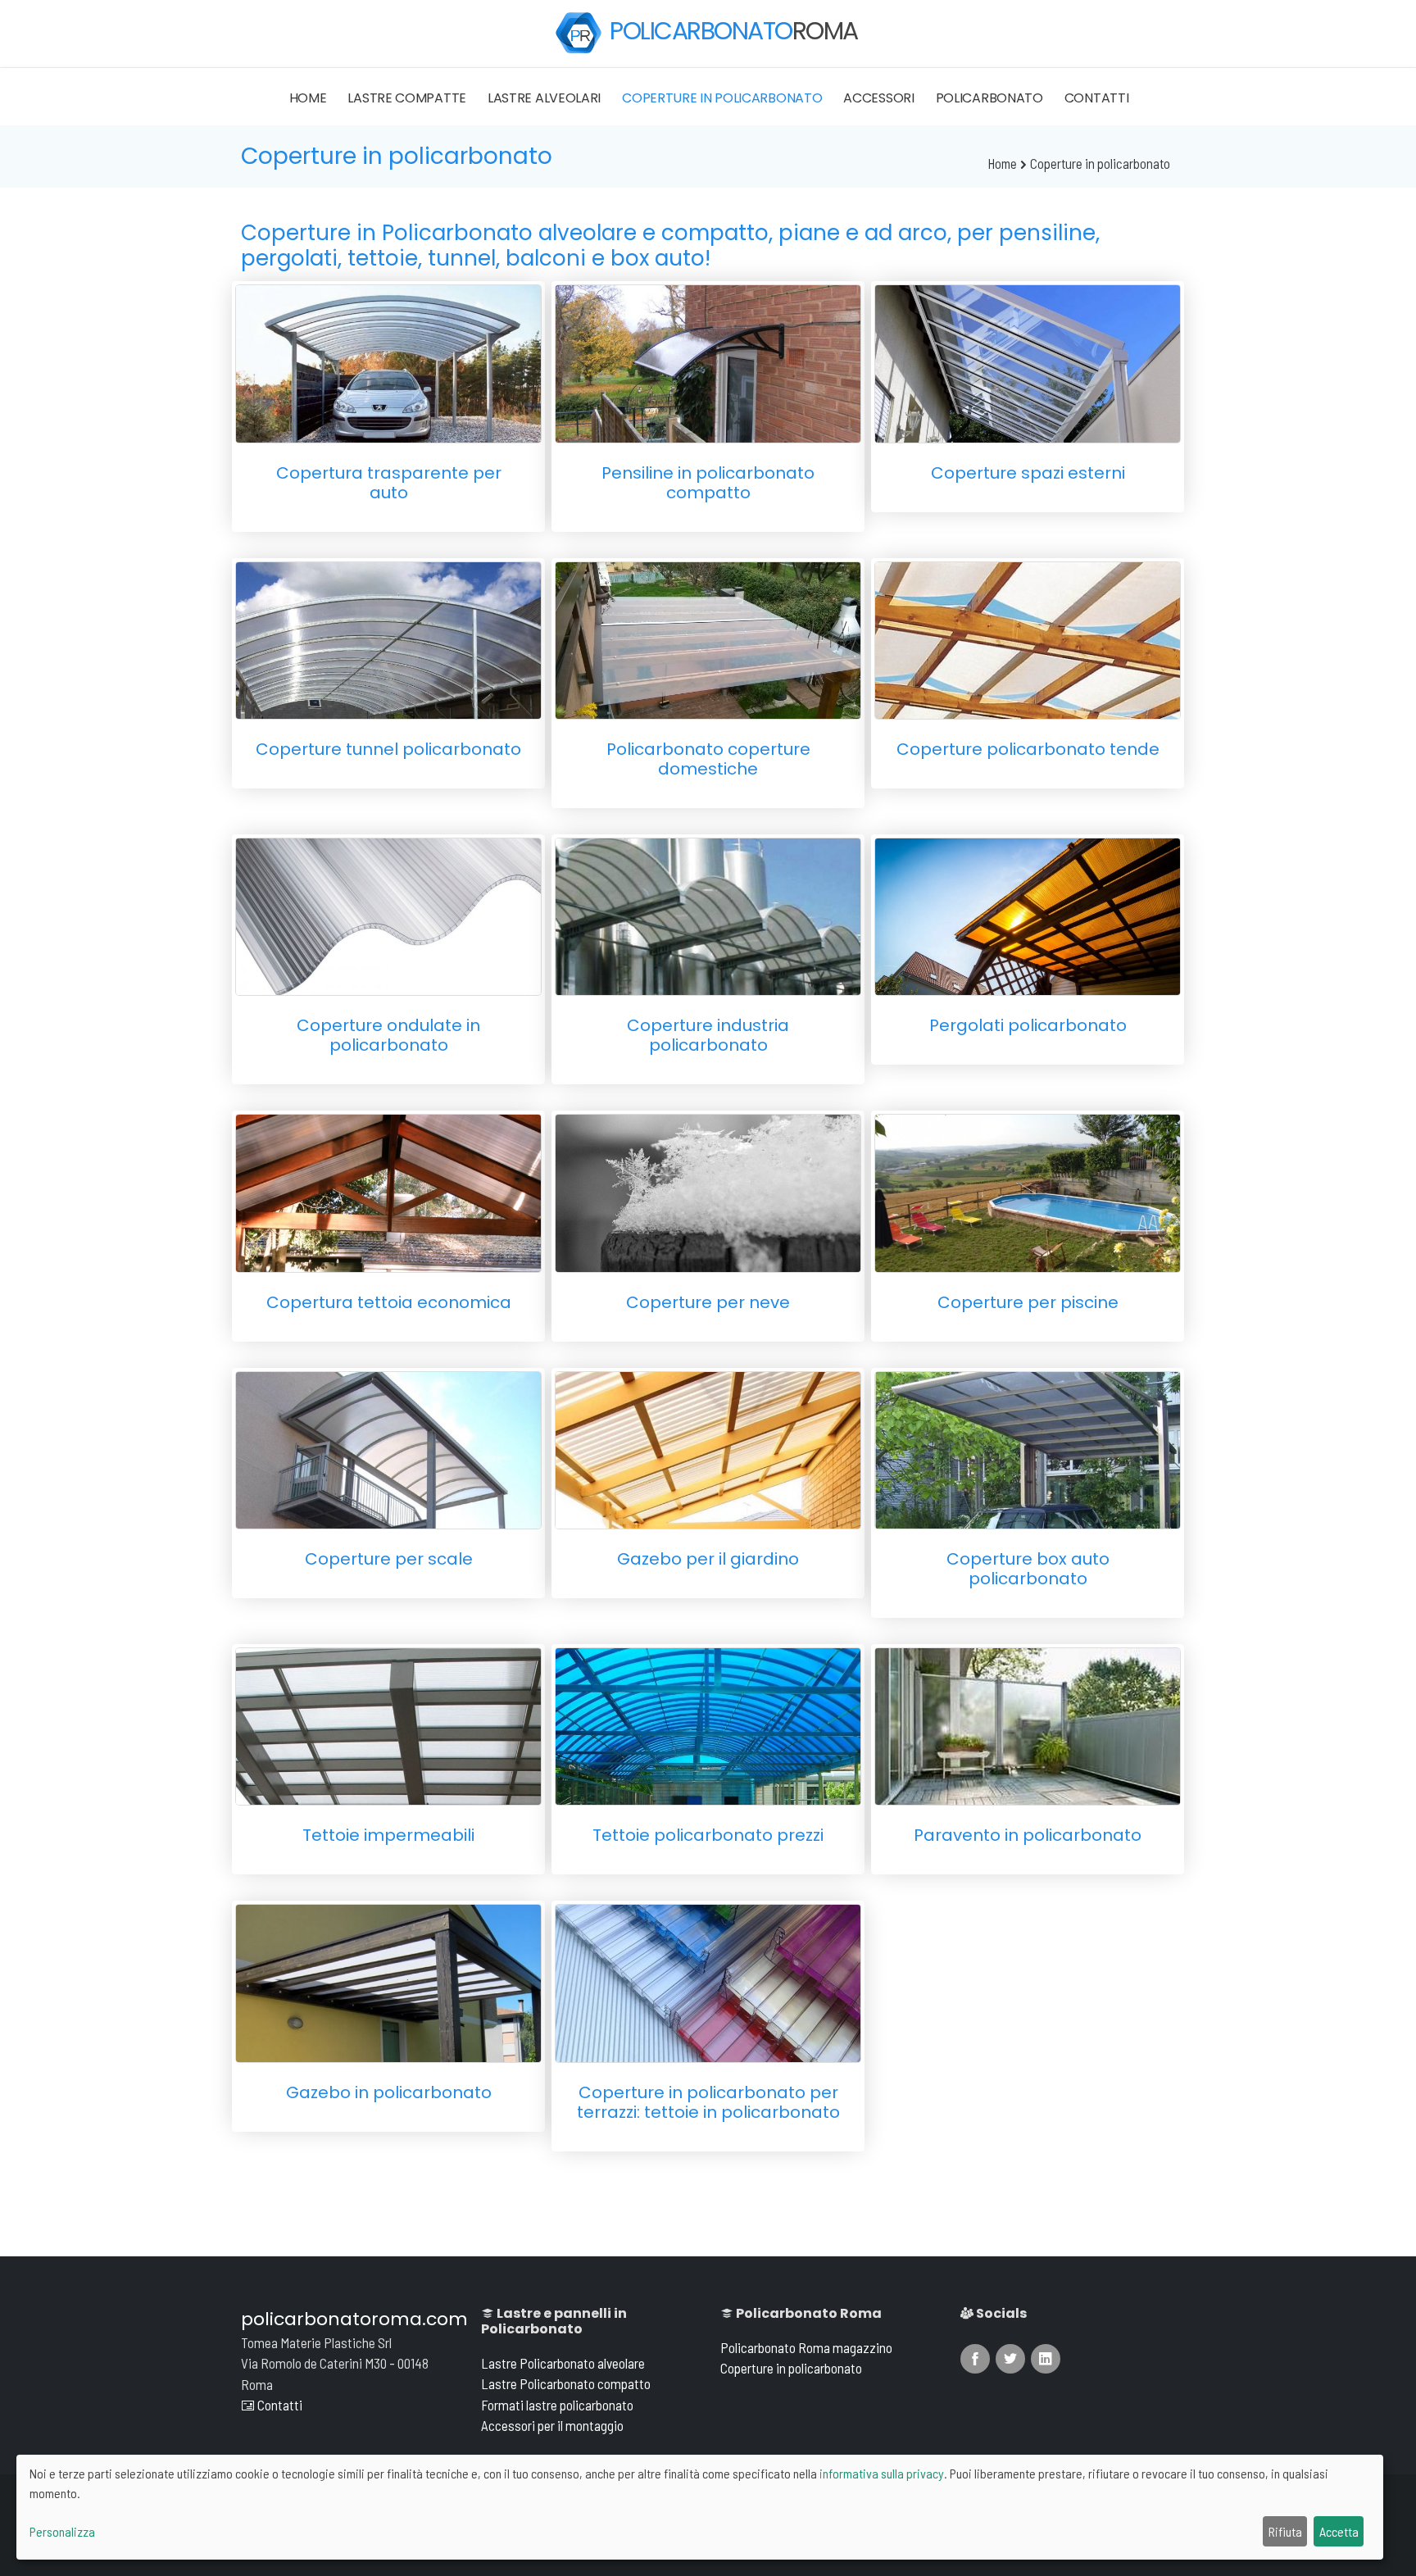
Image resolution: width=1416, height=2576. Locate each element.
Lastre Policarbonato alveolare (563, 2363)
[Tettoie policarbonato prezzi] (708, 1724)
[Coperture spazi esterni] (1028, 361)
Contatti (1097, 98)
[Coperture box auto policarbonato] (1028, 1448)
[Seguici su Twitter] (1010, 2359)
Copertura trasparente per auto (389, 483)
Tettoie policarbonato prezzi (708, 1835)
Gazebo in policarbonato (389, 2092)
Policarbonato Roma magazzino (806, 2347)
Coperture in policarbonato (722, 98)
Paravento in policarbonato (1028, 1835)
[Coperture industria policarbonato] (708, 914)
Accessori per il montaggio (552, 2425)
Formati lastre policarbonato (557, 2405)
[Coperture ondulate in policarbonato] (388, 914)
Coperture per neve (708, 1302)
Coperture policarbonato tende (1028, 749)
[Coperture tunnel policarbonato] (388, 638)
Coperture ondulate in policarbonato (388, 1035)
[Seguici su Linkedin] (1046, 2359)
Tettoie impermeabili (388, 1835)
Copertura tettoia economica (389, 1302)
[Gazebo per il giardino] (708, 1448)
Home (308, 98)
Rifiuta (1285, 2531)
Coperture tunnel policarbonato (388, 749)
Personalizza (62, 2531)
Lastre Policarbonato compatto (566, 2383)
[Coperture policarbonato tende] (1028, 638)
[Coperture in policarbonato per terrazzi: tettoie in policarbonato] (708, 1981)
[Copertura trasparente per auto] (388, 361)
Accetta (1339, 2531)
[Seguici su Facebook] (975, 2359)
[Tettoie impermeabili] (388, 1724)
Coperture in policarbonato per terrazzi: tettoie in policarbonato (708, 2102)
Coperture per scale (389, 1559)
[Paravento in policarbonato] (1028, 1724)
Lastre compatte (407, 98)
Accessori (878, 98)
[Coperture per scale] (388, 1448)
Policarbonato (989, 98)
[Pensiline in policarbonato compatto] (708, 361)
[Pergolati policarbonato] (1028, 914)
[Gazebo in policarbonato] (388, 1981)
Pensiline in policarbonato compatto (708, 483)
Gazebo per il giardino (708, 1559)
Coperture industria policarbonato (708, 1035)
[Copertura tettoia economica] (388, 1190)
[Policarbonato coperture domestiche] (708, 638)
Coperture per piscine (1028, 1302)
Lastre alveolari (544, 98)
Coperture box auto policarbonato (1028, 1569)
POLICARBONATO (734, 31)
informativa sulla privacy (882, 2473)
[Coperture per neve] (708, 1190)
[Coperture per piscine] (1028, 1190)
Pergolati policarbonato (1028, 1025)
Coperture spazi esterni (1028, 473)
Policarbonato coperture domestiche (708, 759)
